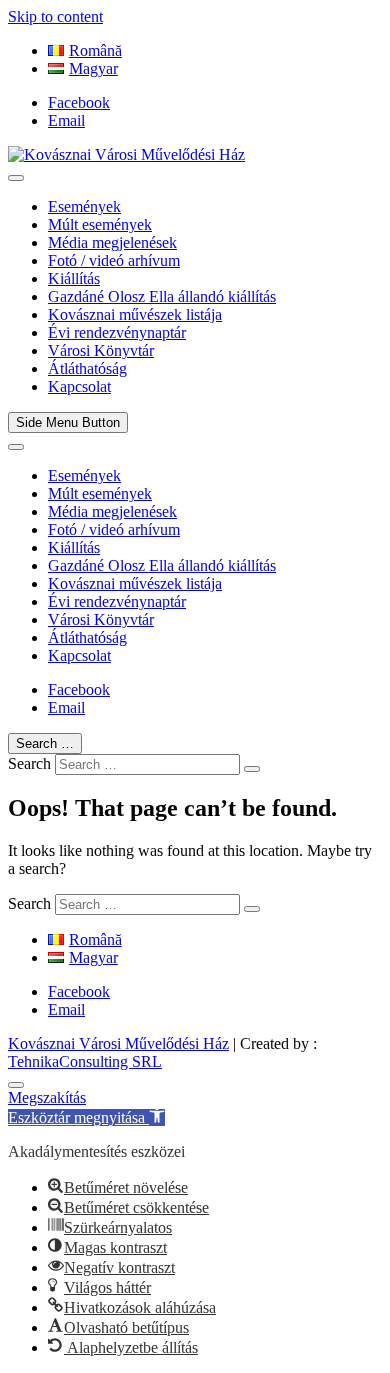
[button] (86, 1117)
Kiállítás (74, 278)
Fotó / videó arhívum (114, 260)
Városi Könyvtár (101, 350)
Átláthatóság (87, 368)
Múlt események (100, 224)
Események (84, 206)
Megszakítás (47, 1097)
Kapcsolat (79, 386)
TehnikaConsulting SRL (85, 1061)
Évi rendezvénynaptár (117, 332)
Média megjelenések (112, 242)
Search (29, 763)
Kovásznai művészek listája (135, 314)
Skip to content (55, 16)
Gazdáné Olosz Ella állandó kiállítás (162, 296)
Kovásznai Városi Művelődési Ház (118, 1043)
